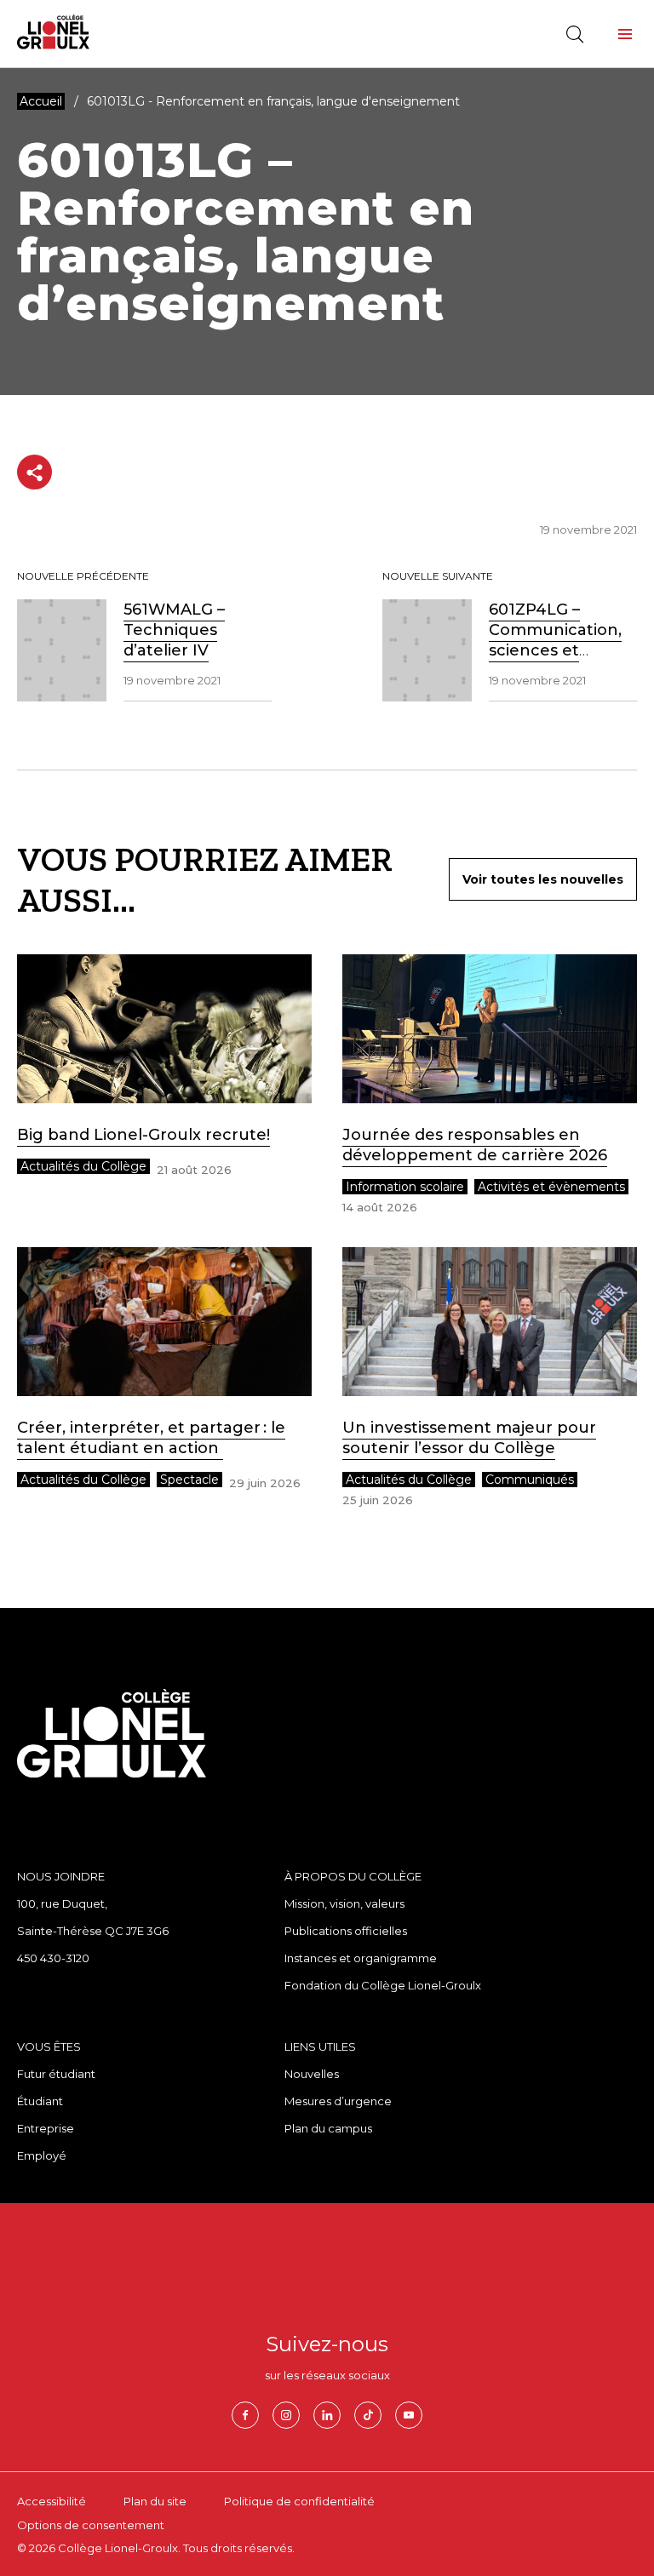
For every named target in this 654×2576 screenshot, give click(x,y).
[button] (625, 34)
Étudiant (40, 2101)
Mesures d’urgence (338, 2101)
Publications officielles (346, 1931)
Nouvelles (312, 2074)
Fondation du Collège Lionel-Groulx (383, 1985)
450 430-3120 (53, 1958)
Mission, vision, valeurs (344, 1903)
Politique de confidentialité (299, 2501)
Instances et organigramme (361, 1958)
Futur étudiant (56, 2074)
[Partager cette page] (34, 472)
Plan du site (155, 2501)
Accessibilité (52, 2501)
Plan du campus (328, 2128)
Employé (42, 2155)
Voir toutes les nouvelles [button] (543, 879)
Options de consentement (91, 2525)
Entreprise (46, 2128)
